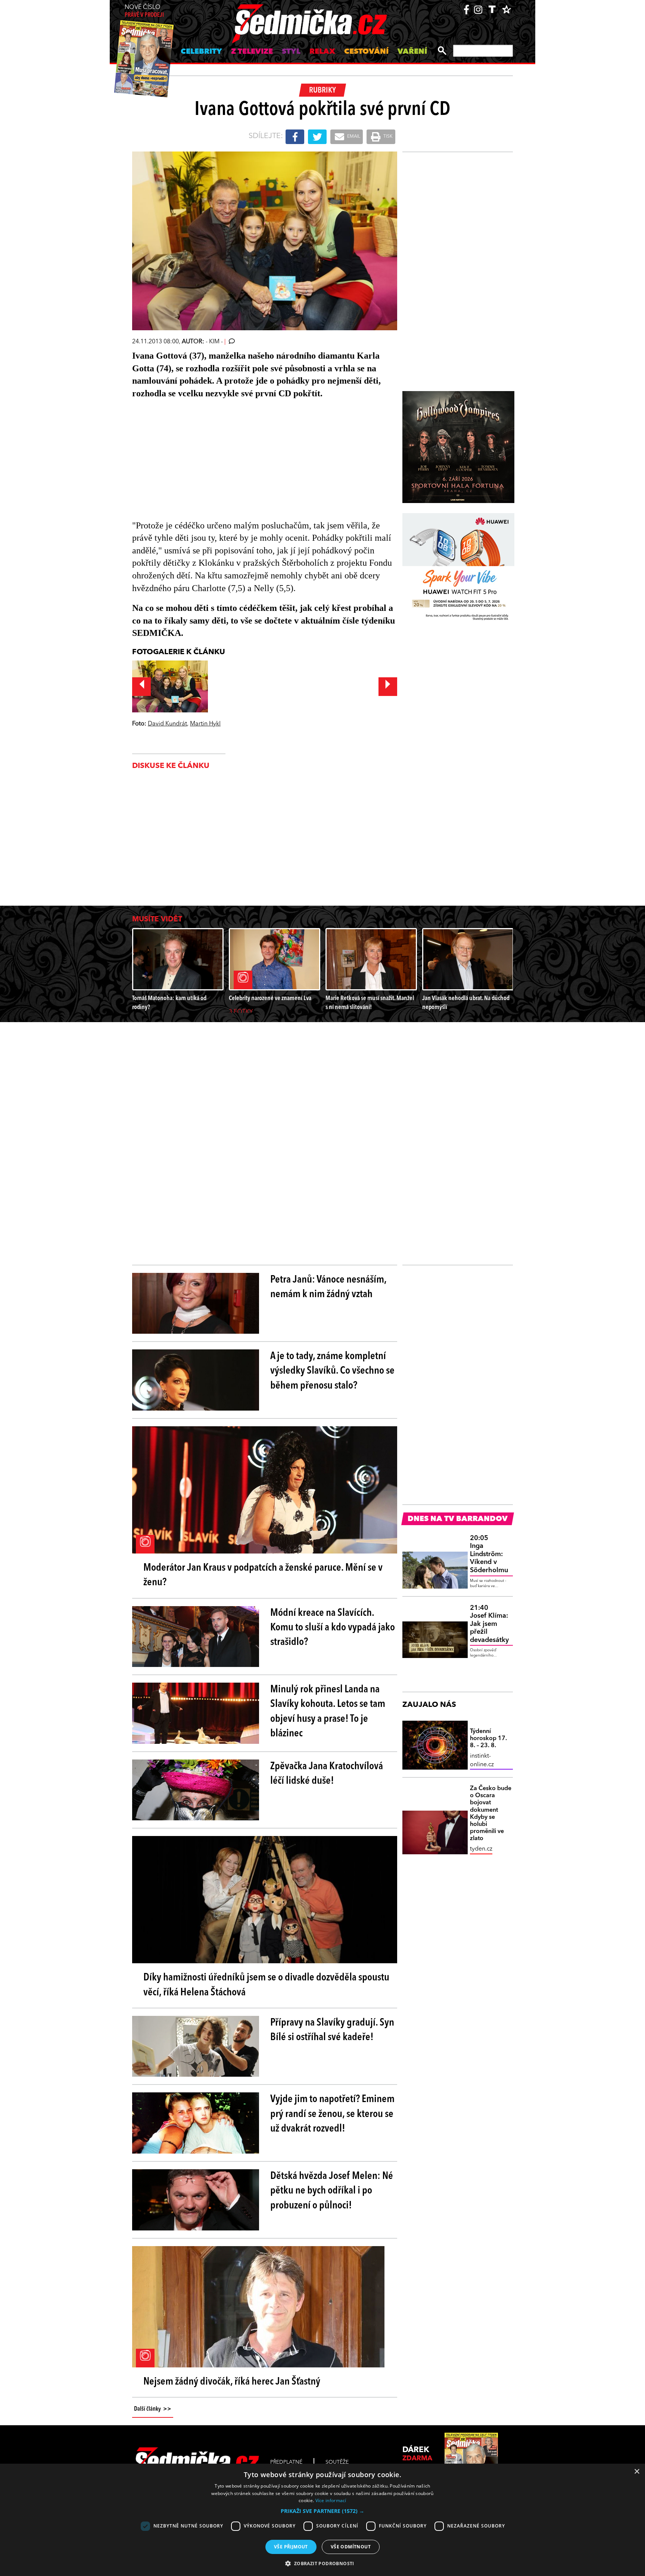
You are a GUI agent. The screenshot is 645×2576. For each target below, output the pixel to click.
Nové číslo (144, 11)
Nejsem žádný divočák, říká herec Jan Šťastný (232, 2382)
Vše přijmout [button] (291, 2547)
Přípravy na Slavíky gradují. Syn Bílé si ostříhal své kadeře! (332, 2030)
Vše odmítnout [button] (351, 2547)
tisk (387, 137)
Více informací (331, 2500)
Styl (291, 52)
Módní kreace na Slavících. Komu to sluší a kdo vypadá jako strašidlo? (333, 1628)
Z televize (252, 52)
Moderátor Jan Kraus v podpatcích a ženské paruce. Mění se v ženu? (263, 1575)
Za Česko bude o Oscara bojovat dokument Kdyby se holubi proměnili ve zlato (491, 1814)
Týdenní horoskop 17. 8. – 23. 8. (488, 1739)
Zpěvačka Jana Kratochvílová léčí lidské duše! (327, 1774)
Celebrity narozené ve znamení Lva (270, 998)
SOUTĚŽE (337, 2462)
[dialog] (322, 2520)
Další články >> (153, 2409)
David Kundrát (167, 724)
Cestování (366, 52)
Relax (322, 52)
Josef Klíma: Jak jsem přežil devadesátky (489, 1624)
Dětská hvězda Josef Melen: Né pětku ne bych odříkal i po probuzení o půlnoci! (332, 2191)
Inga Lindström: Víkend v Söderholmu (489, 1554)
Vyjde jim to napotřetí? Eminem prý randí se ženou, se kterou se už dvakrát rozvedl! (332, 2114)
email (353, 137)
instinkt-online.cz (482, 1760)
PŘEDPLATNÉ (286, 2462)
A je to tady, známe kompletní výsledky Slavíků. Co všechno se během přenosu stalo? (332, 1371)
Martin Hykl (205, 724)
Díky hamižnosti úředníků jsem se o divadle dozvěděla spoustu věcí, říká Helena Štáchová (266, 1985)
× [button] (637, 2472)
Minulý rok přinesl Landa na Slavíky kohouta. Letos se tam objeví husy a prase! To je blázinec (328, 1712)
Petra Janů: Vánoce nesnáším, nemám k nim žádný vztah (328, 1287)
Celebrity (201, 52)
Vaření (412, 52)
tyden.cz (481, 1849)
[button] (322, 2511)
